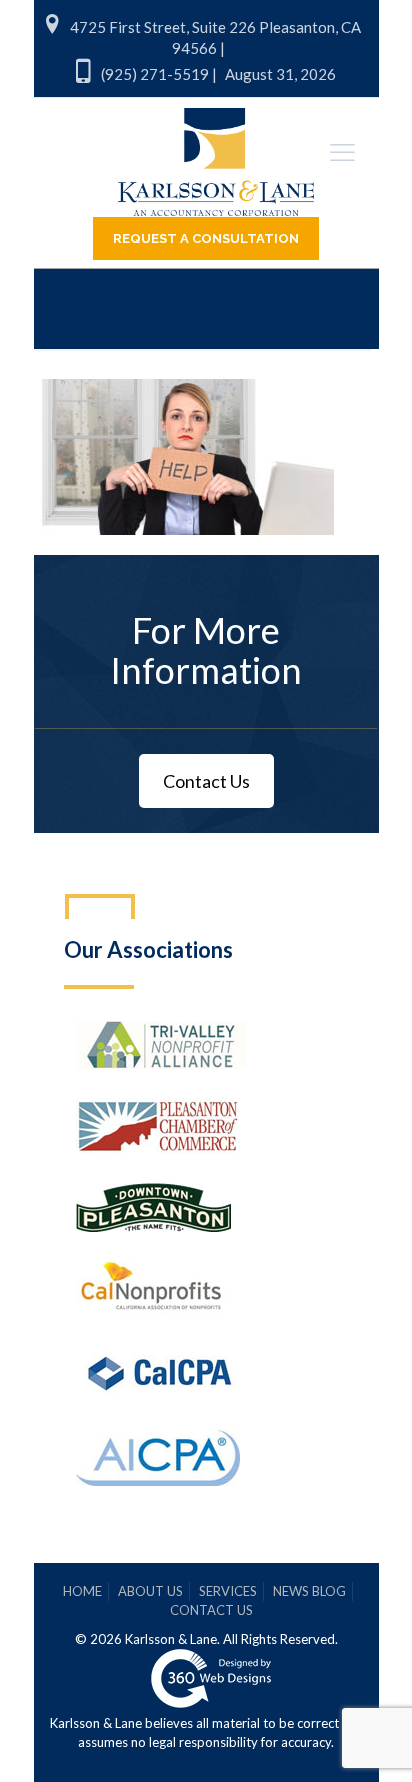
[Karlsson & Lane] (216, 153)
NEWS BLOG (309, 1591)
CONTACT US (211, 1610)
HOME (82, 1591)
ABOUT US (150, 1591)
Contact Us (206, 781)
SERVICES (228, 1591)
